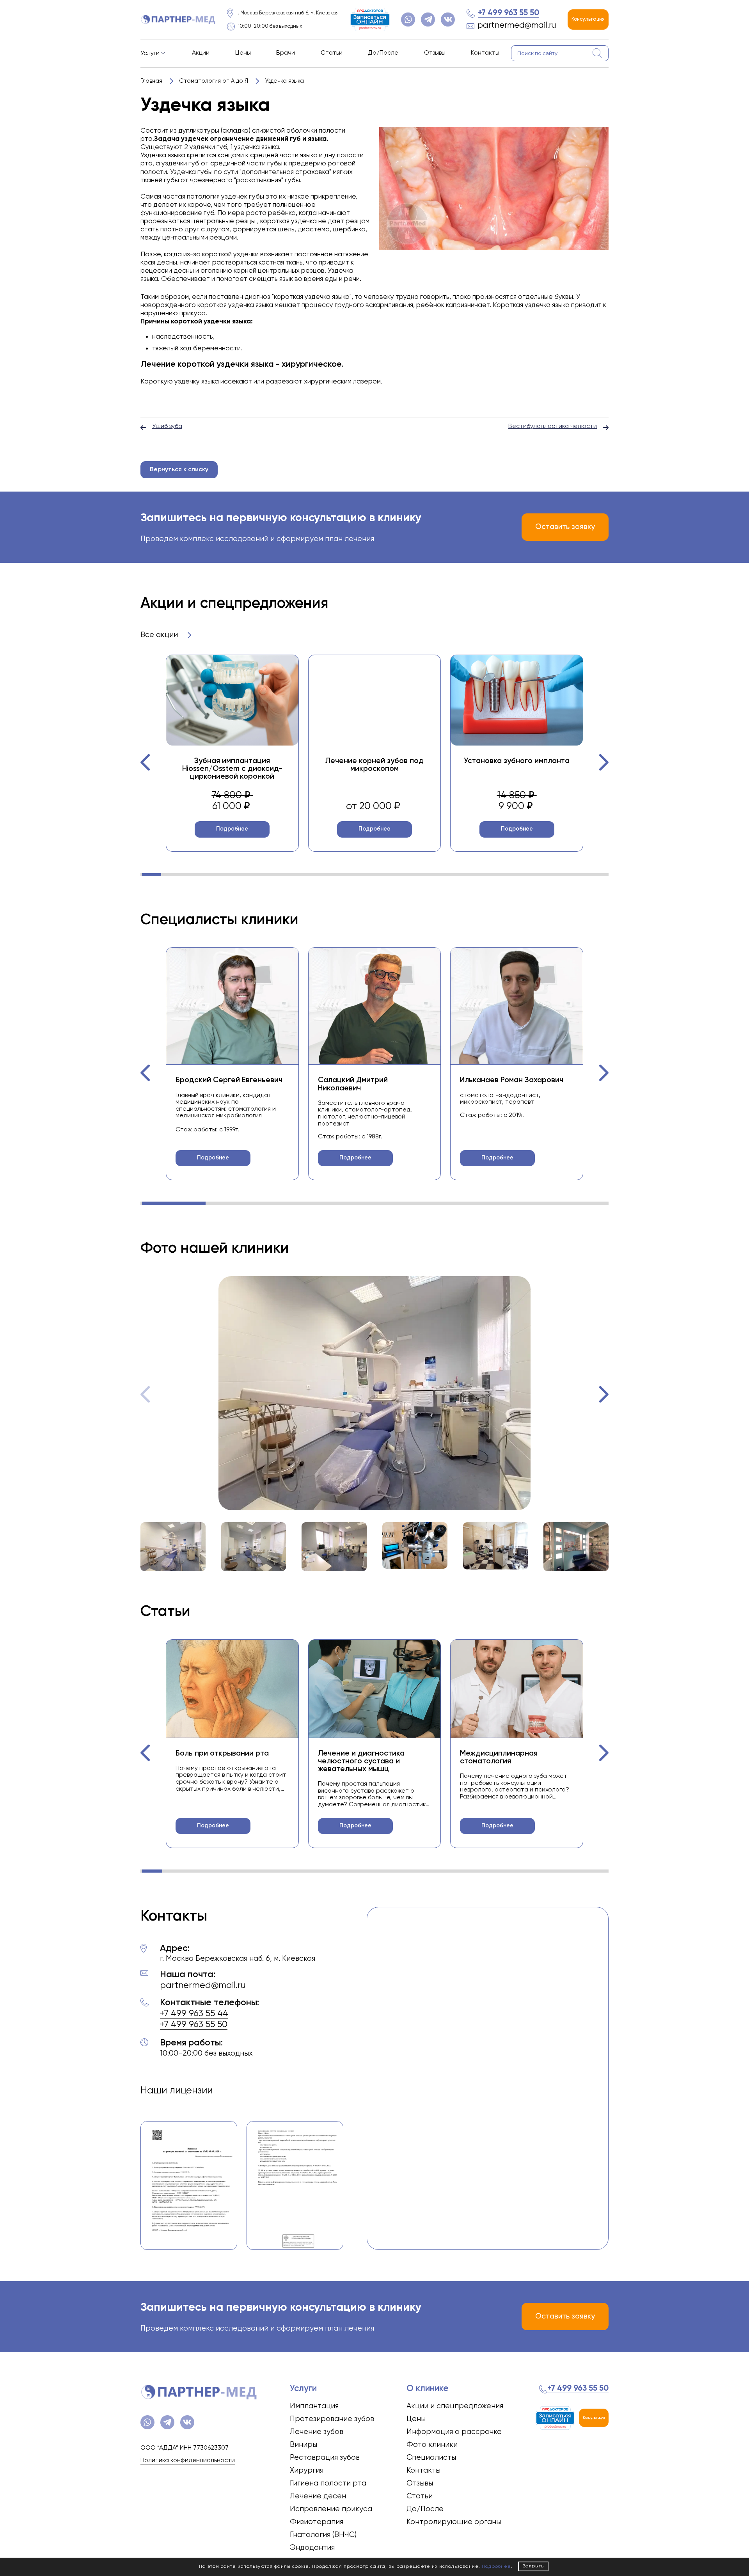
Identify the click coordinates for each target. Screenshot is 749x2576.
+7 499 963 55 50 (509, 13)
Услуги (150, 53)
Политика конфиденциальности (188, 2461)
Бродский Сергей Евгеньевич (229, 1080)
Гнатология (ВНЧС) (323, 2535)
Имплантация (314, 2406)
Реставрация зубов (325, 2458)
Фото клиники (432, 2445)
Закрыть (533, 2566)
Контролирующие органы (454, 2522)
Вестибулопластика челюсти (553, 426)
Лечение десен (318, 2496)
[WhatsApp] (408, 20)
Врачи (286, 53)
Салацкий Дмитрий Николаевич (353, 1084)
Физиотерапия (317, 2522)
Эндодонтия (312, 2548)
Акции (201, 53)
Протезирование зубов (332, 2419)
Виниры (304, 2445)
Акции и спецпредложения (455, 2406)
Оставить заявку (565, 527)
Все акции (160, 635)
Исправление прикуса (331, 2509)
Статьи (332, 53)
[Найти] (598, 53)
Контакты (485, 53)
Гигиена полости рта (328, 2483)
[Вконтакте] (448, 20)
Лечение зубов (317, 2432)
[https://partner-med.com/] (178, 20)
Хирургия (307, 2470)
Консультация (588, 19)
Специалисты (431, 2458)
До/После (383, 53)
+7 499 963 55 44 (194, 2014)
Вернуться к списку (179, 470)
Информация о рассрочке (454, 2432)
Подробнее (232, 829)
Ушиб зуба (167, 426)
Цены (243, 53)
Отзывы (435, 53)
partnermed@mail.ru (517, 26)
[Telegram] (428, 20)
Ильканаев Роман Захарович (512, 1080)
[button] (146, 762)
